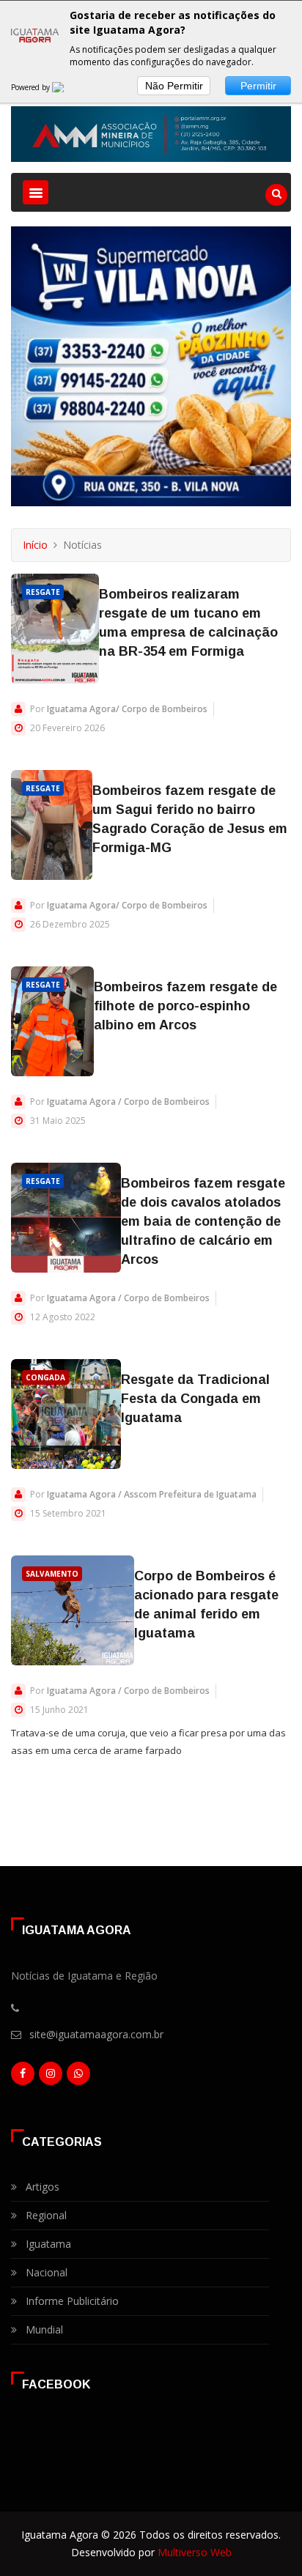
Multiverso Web (195, 2552)
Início (35, 545)
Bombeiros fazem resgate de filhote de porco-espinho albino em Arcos (185, 1006)
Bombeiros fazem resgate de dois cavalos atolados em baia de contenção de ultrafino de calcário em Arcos (203, 1221)
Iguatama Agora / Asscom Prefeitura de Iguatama (152, 1494)
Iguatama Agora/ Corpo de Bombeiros (127, 709)
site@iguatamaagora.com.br (96, 2034)
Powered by (32, 87)
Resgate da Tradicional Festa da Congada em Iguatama (195, 1399)
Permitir (258, 86)
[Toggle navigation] (36, 192)
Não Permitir (174, 86)
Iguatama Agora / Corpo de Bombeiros (128, 1102)
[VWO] (67, 87)
